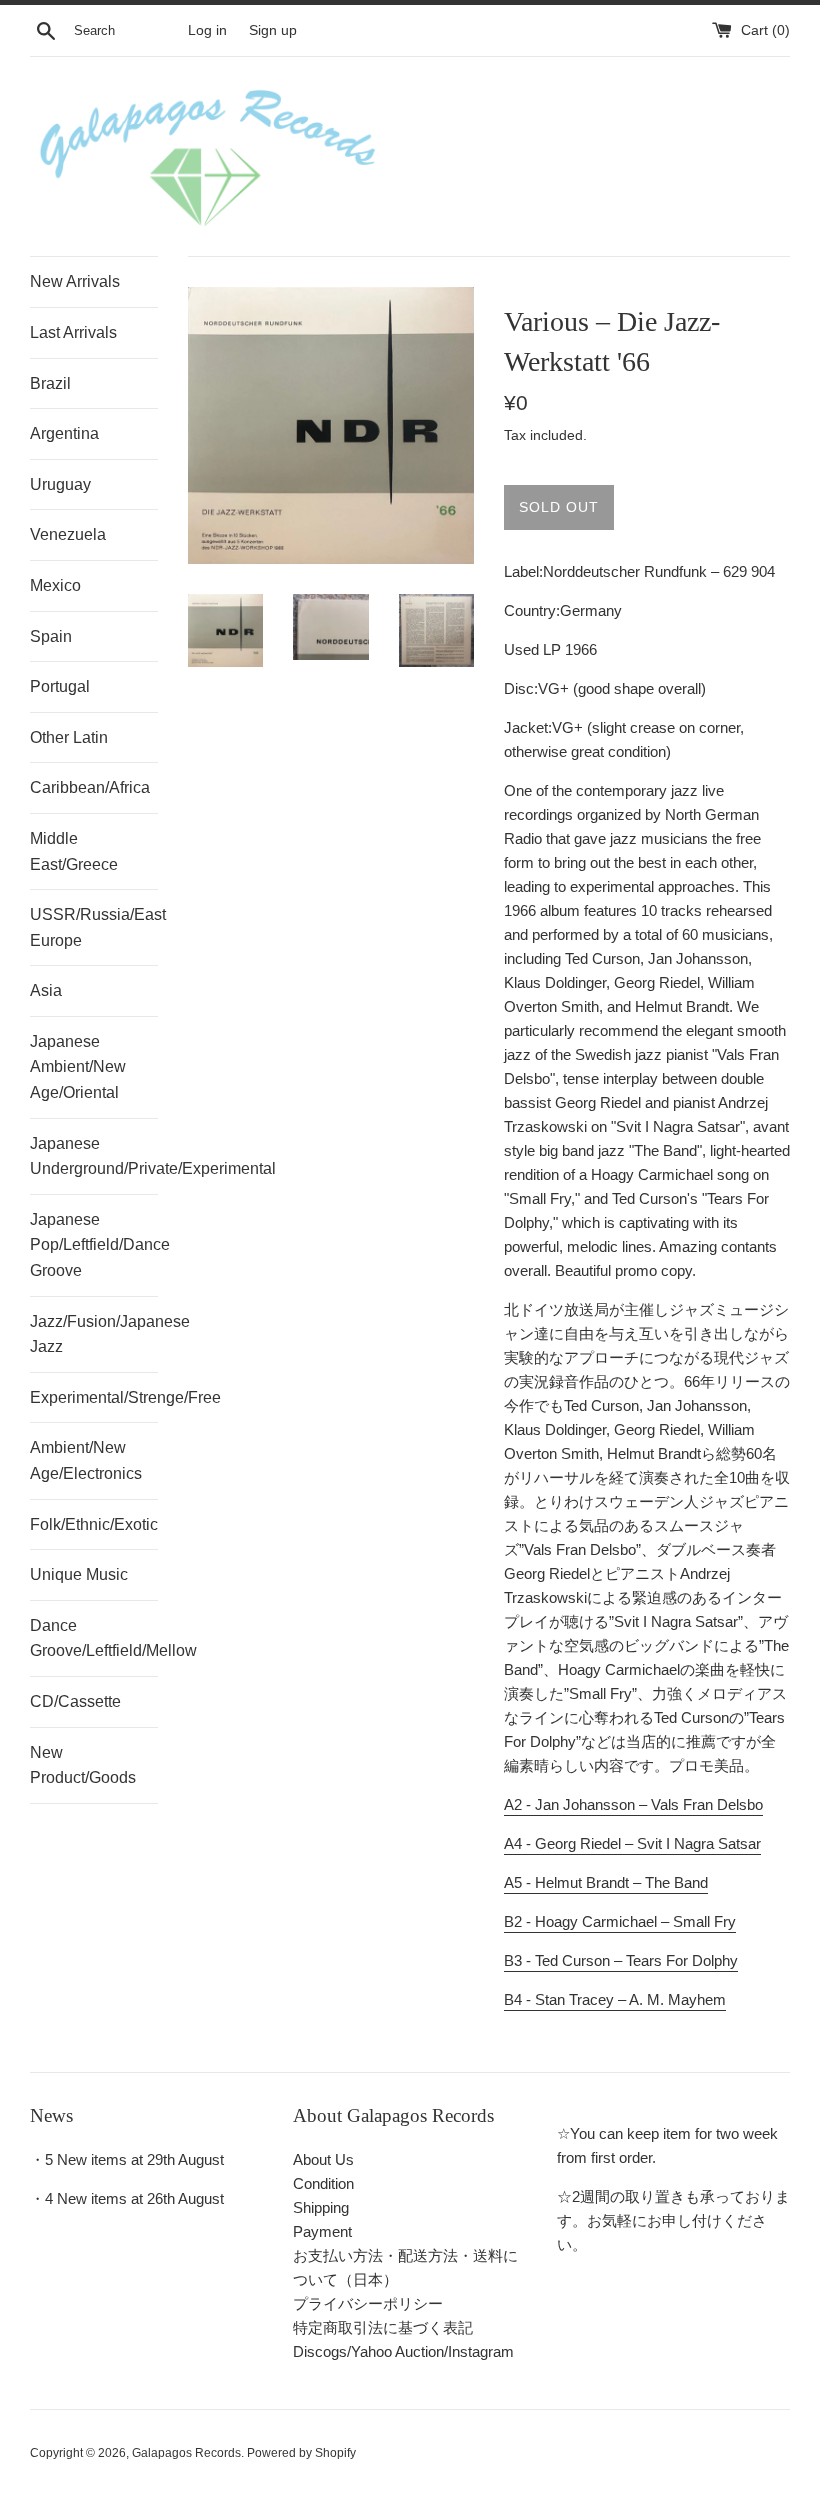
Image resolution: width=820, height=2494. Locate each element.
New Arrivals (75, 281)
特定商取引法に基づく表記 (383, 2327)
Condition (323, 2183)
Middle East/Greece (74, 851)
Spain (51, 636)
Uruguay (60, 484)
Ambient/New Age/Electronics (86, 1460)
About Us (323, 2159)
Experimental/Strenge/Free (94, 1397)
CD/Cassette (75, 1701)
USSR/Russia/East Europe (94, 927)
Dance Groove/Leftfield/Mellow (94, 1638)
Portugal (60, 686)
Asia (46, 990)
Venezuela (68, 534)
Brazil (50, 383)
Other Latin (69, 737)
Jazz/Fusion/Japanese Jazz (94, 1334)
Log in (207, 30)
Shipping (321, 2207)
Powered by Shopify (301, 2453)
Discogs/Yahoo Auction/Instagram (403, 2351)
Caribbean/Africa (90, 787)
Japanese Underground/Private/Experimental (94, 1156)
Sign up (273, 30)
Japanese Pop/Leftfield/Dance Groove (94, 1245)
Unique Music (79, 1574)
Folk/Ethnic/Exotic (94, 1524)
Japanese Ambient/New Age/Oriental (78, 1067)
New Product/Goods (83, 1765)
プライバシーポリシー (368, 2303)
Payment (322, 2231)
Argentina (64, 433)
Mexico (55, 585)
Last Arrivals (73, 332)
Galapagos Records (186, 2453)
